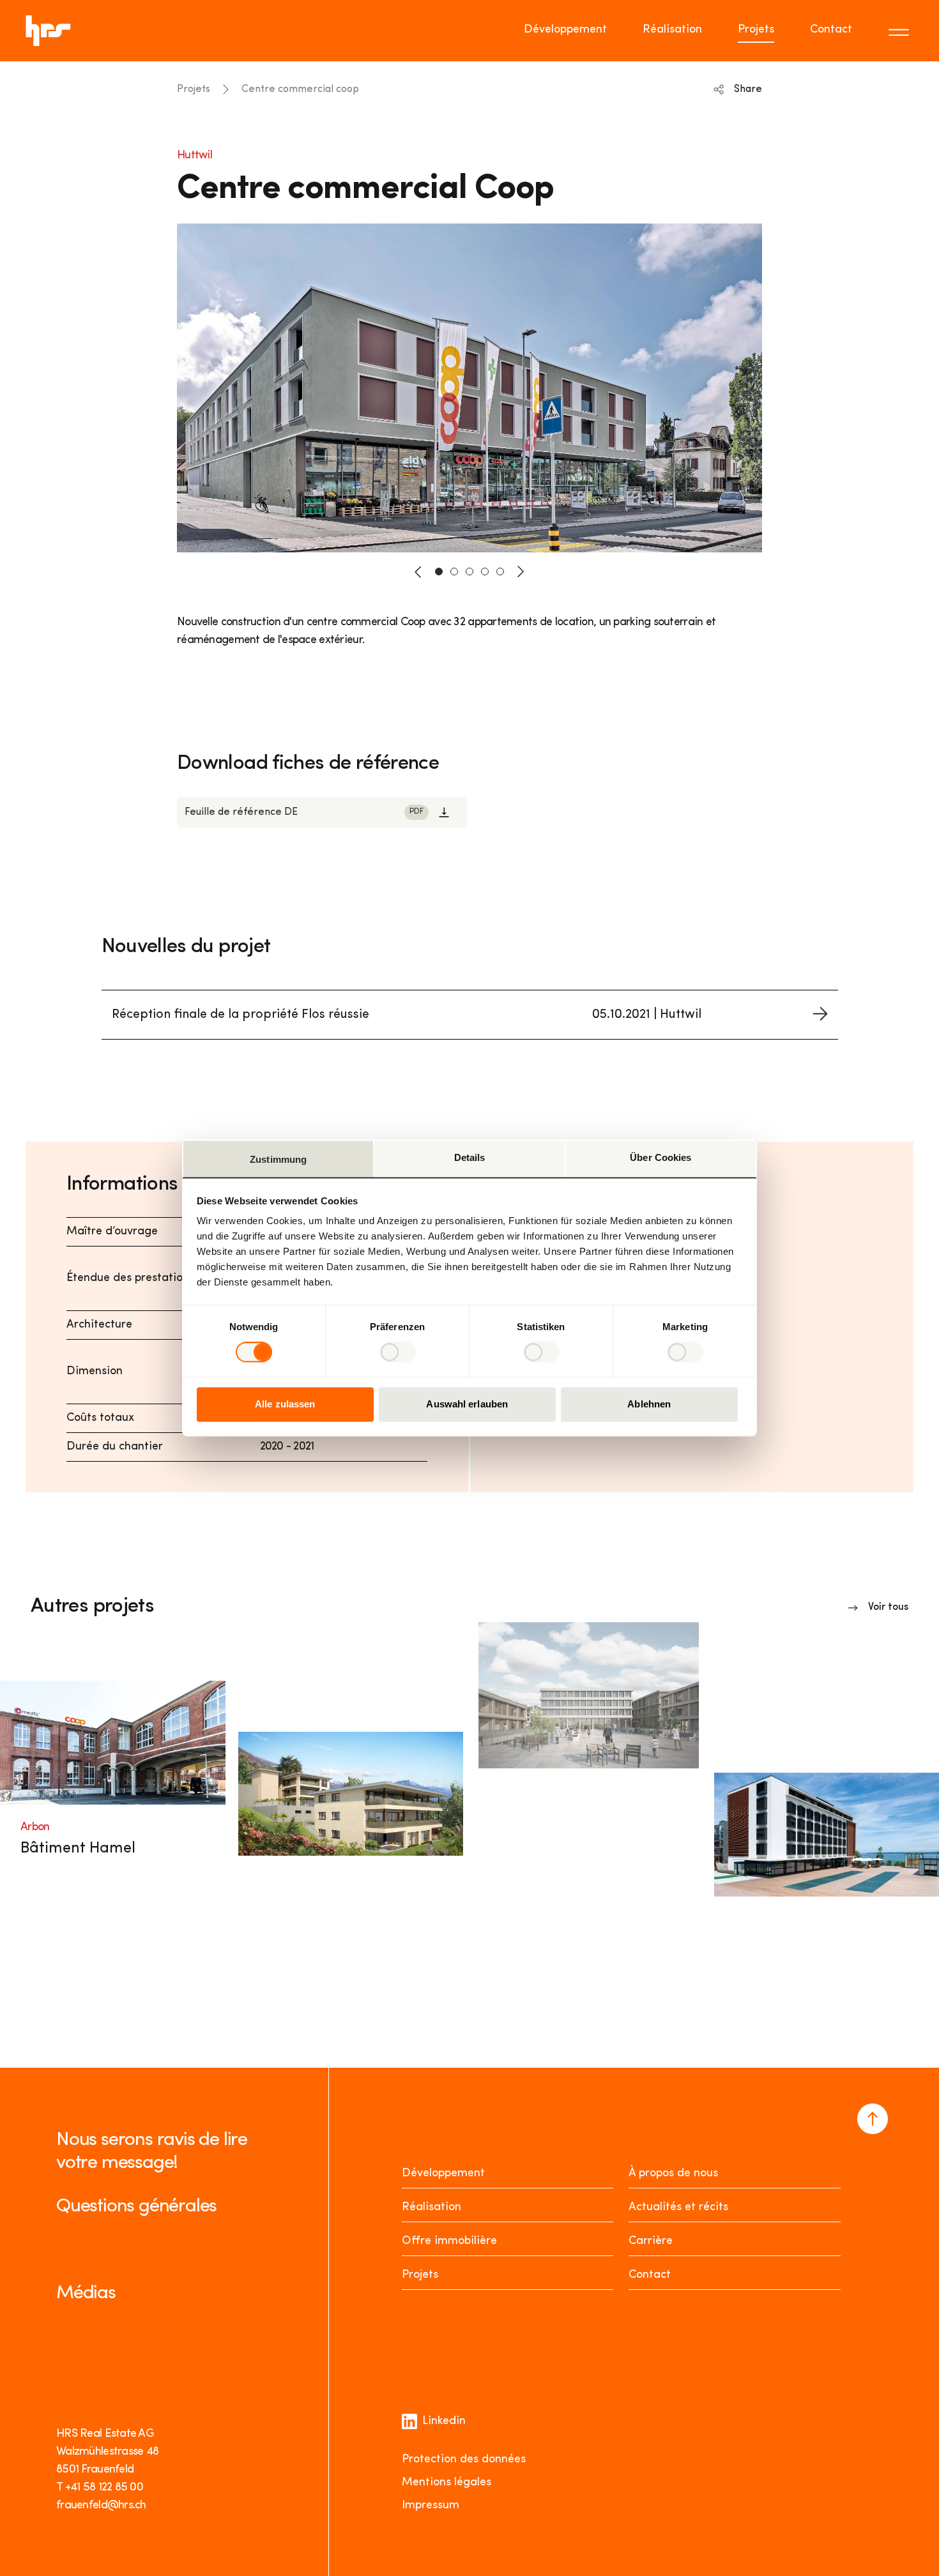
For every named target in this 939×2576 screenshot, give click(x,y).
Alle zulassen (285, 1404)
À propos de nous (673, 2174)
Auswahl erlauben (467, 1404)
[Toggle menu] (901, 31)
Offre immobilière (449, 2241)
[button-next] (521, 572)
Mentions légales (447, 2483)
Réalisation (672, 30)
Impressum (431, 2506)
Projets (756, 30)
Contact (831, 30)
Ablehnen (649, 1404)
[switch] (398, 1352)
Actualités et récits (678, 2208)
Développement (565, 30)
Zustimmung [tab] (278, 1159)
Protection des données (464, 2460)
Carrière (651, 2241)
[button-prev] (418, 572)
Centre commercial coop (300, 89)
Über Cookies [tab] (660, 1157)
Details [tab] (470, 1157)
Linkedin (444, 2421)
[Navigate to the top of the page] (873, 2119)
